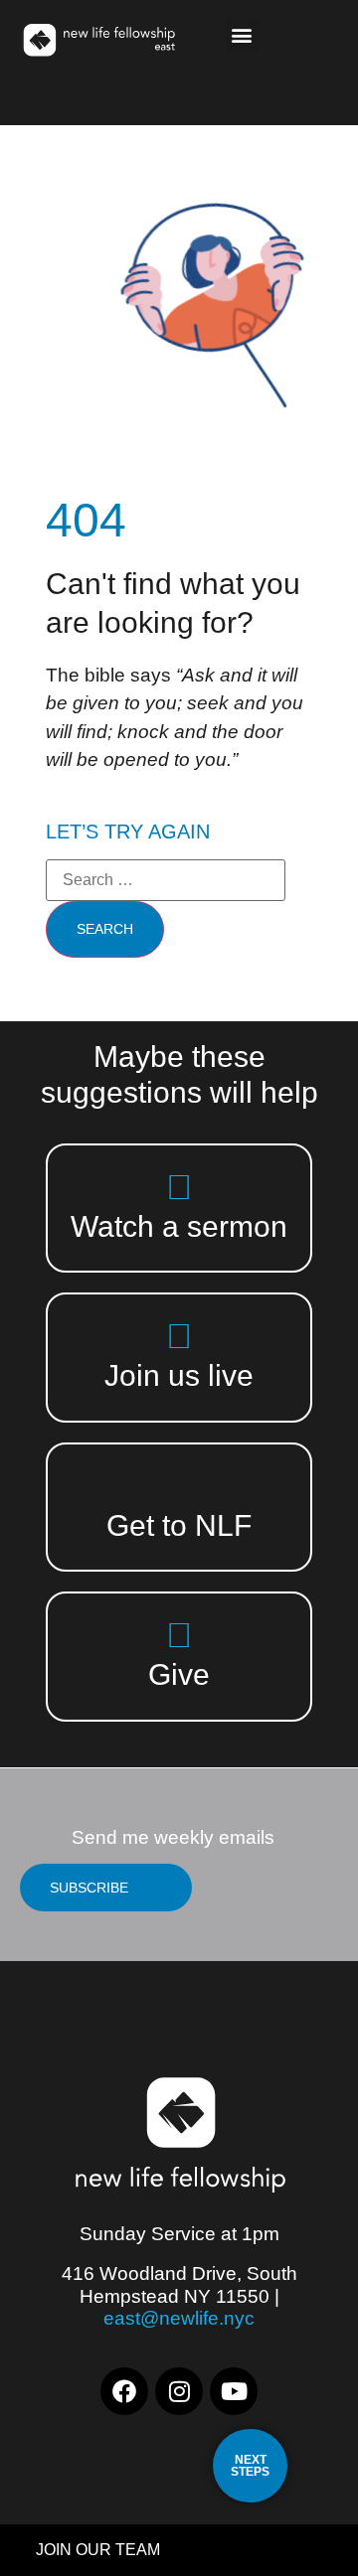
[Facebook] (124, 2391)
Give (179, 1674)
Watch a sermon (179, 1226)
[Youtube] (234, 2391)
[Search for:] (166, 880)
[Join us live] (179, 1336)
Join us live (179, 1375)
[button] (242, 35)
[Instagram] (179, 2391)
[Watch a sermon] (179, 1187)
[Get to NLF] (179, 1486)
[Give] (179, 1635)
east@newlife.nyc (179, 2318)
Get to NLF (179, 1525)
